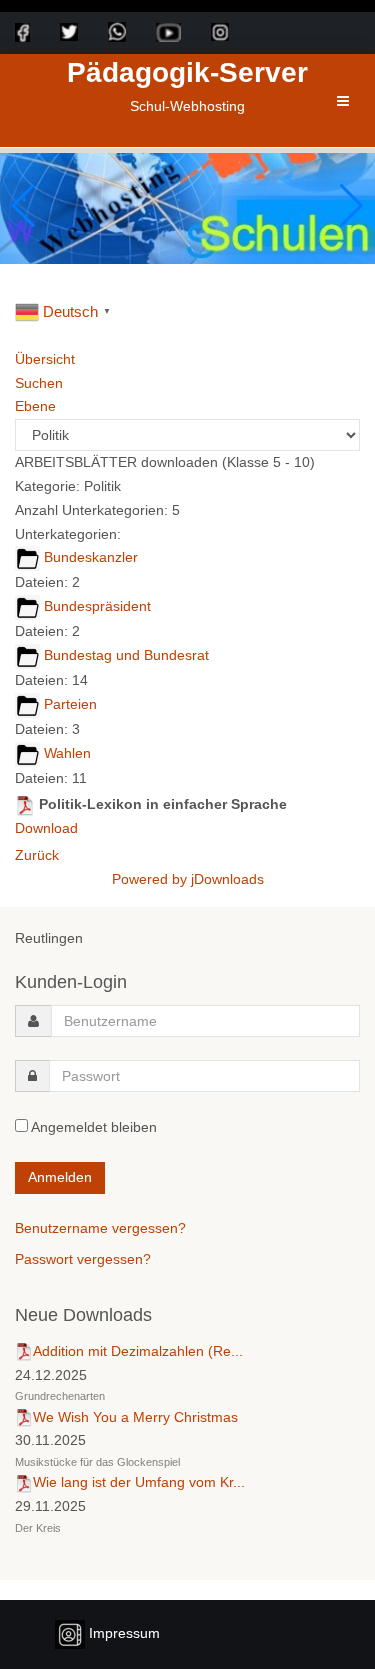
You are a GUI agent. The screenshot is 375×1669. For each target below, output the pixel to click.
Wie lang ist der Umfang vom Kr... (139, 1482)
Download (46, 828)
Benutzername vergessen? (100, 1228)
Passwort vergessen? (83, 1259)
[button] (351, 206)
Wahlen (67, 753)
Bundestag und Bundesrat (126, 655)
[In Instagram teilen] (235, 32)
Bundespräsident (97, 606)
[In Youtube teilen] (183, 32)
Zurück (37, 855)
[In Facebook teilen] (37, 32)
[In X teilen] (84, 32)
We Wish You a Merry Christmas (135, 1417)
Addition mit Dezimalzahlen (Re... (138, 1351)
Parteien (70, 704)
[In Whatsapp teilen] (132, 32)
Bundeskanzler (91, 558)
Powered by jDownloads (188, 879)
